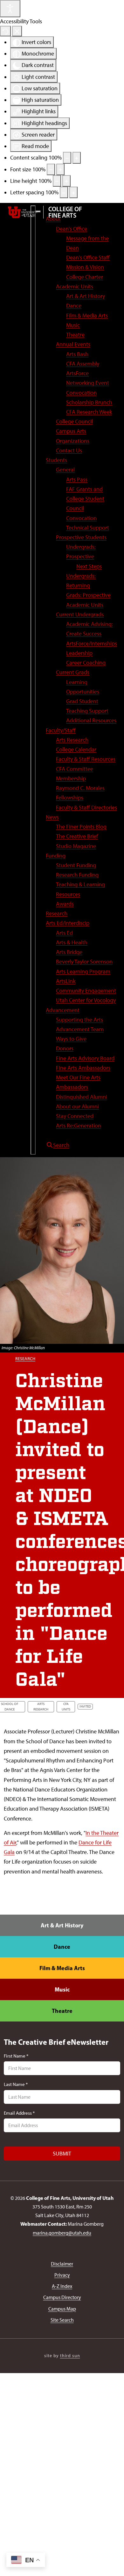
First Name (16, 2056)
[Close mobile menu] (38, 212)
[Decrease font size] (51, 169)
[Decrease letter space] (64, 192)
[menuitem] (53, 219)
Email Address (19, 2113)
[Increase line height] (66, 181)
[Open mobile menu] (33, 680)
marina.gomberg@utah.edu (62, 2233)
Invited (85, 1706)
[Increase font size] (60, 169)
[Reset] (5, 31)
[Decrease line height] (57, 181)
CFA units (66, 1707)
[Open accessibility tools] (10, 9)
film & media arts (62, 1968)
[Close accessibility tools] (17, 31)
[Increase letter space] (73, 192)
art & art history (62, 1925)
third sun (70, 2356)
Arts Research (41, 1707)
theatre (62, 2011)
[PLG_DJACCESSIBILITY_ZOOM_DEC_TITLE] (67, 158)
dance (62, 1947)
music (62, 1989)
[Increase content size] (77, 158)
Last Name (16, 2084)
